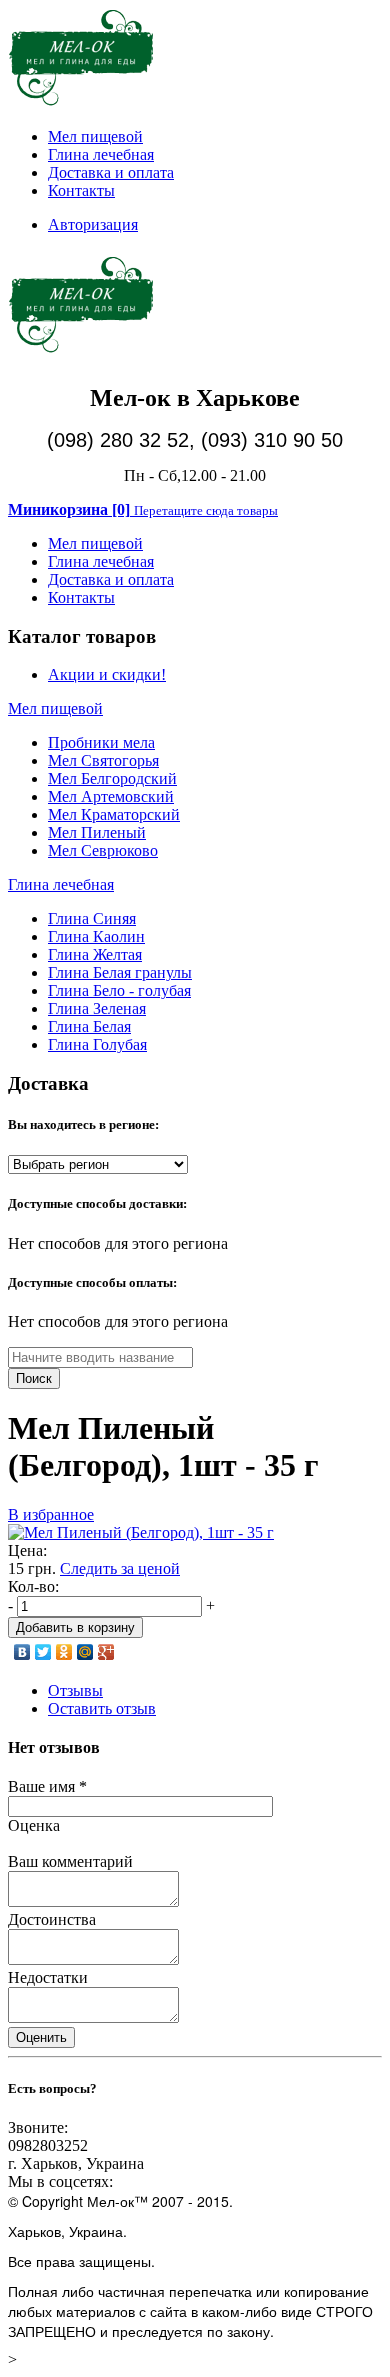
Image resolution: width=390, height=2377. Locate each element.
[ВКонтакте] (22, 1652)
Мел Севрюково (103, 850)
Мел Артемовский (111, 796)
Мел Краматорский (114, 814)
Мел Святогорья (103, 760)
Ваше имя (47, 1786)
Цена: (27, 1550)
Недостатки (48, 1977)
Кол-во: (33, 1586)
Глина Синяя (92, 918)
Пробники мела (101, 742)
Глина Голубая (97, 1044)
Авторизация (93, 224)
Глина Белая (89, 1026)
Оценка (34, 1825)
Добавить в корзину (75, 1627)
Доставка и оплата (111, 172)
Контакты (81, 190)
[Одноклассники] (64, 1652)
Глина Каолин (96, 936)
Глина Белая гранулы (120, 972)
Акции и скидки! (107, 674)
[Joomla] (81, 102)
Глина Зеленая (97, 1008)
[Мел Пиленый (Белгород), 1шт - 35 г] (141, 1532)
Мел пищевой (95, 136)
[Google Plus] (106, 1652)
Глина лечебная (101, 154)
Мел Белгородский (112, 778)
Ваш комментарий (70, 1861)
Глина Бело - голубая (119, 990)
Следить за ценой (120, 1568)
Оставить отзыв (102, 1708)
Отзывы (75, 1690)
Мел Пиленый (97, 832)
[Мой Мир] (85, 1652)
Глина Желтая (95, 954)
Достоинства (52, 1919)
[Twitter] (43, 1652)
